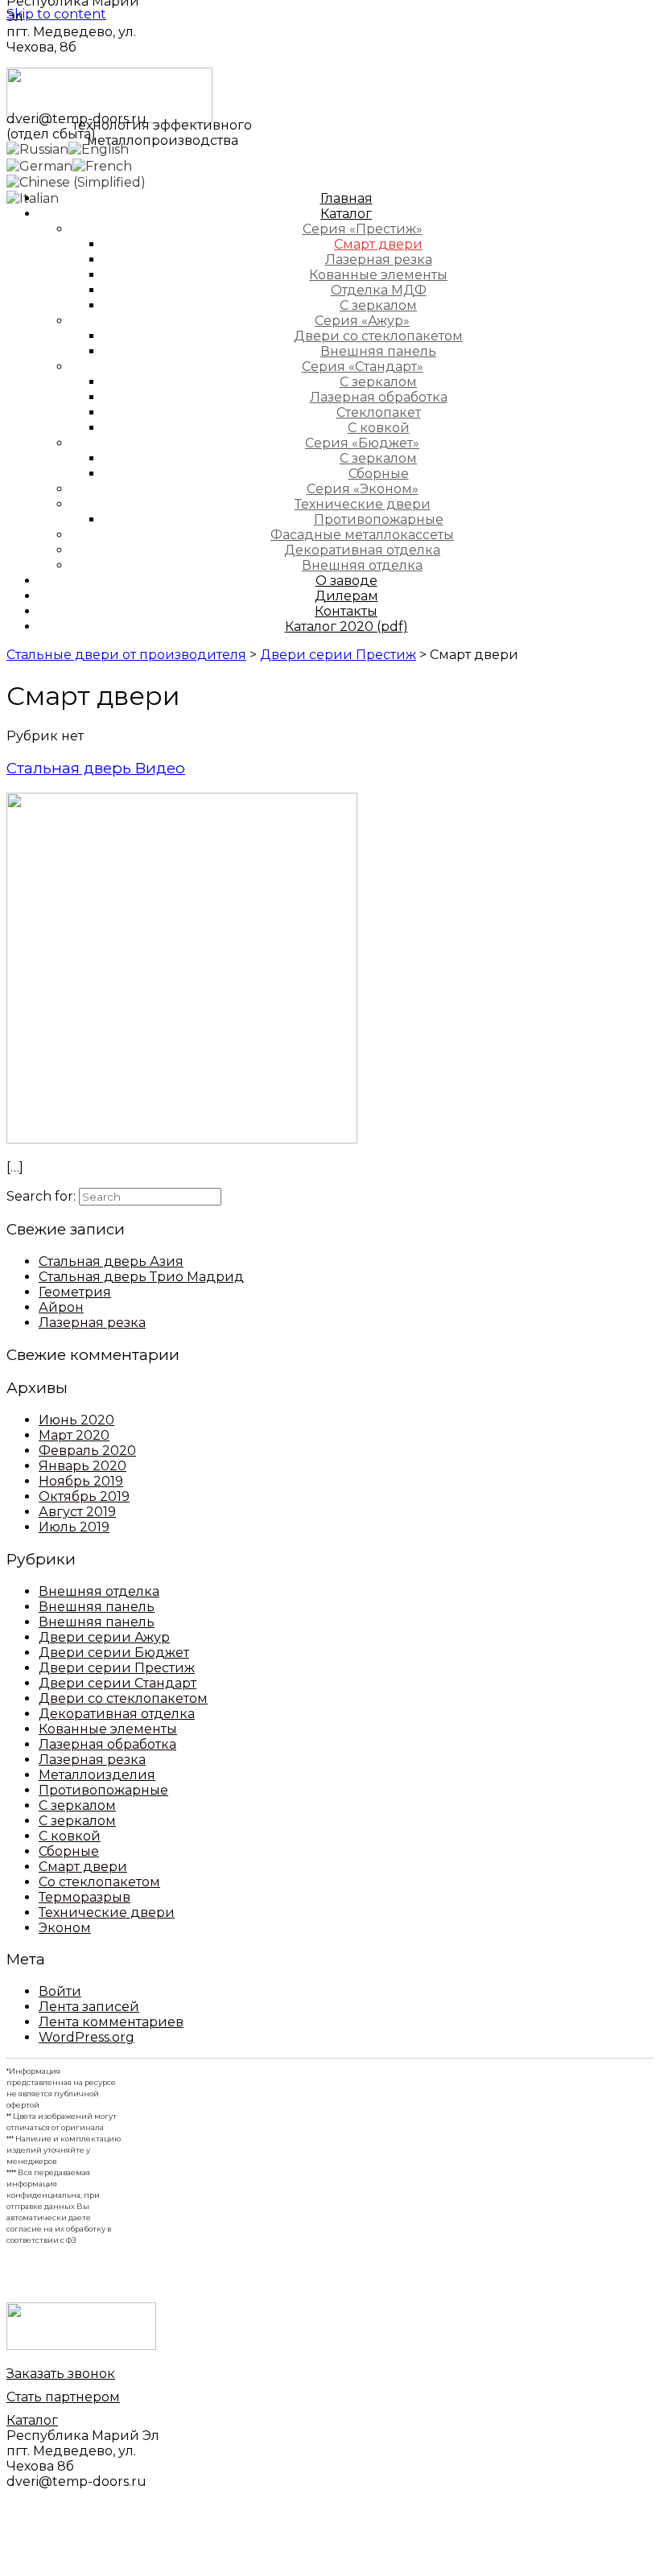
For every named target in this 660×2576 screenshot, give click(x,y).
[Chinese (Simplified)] (76, 181)
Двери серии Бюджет (114, 1653)
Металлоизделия (97, 1775)
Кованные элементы (108, 1729)
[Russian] (37, 148)
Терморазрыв (85, 1897)
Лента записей (89, 2007)
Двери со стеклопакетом (123, 1698)
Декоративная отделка (117, 1714)
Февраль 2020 (87, 1451)
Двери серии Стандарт (118, 1683)
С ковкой (70, 1836)
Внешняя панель (97, 1607)
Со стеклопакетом (99, 1882)
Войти (60, 1991)
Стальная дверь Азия (111, 1261)
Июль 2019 (74, 1527)
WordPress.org (87, 2037)
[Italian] (33, 198)
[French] (102, 165)
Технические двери (107, 1912)
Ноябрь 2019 (81, 1481)
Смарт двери (83, 1867)
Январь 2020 (82, 1466)
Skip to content (56, 14)
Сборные (69, 1851)
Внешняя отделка (99, 1591)
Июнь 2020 (76, 1420)
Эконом (65, 1928)
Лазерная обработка (107, 1744)
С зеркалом (77, 1805)
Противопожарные (103, 1790)
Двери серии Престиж (117, 1668)
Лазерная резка (92, 1323)
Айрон (61, 1307)
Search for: (41, 1196)
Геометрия (75, 1292)
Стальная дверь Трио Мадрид (141, 1277)
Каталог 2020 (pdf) (346, 626)
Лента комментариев (111, 2022)
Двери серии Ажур (104, 1637)
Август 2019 (77, 1512)
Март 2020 (74, 1435)
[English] (99, 148)
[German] (39, 165)
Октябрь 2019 (84, 1496)
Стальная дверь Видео (96, 768)
